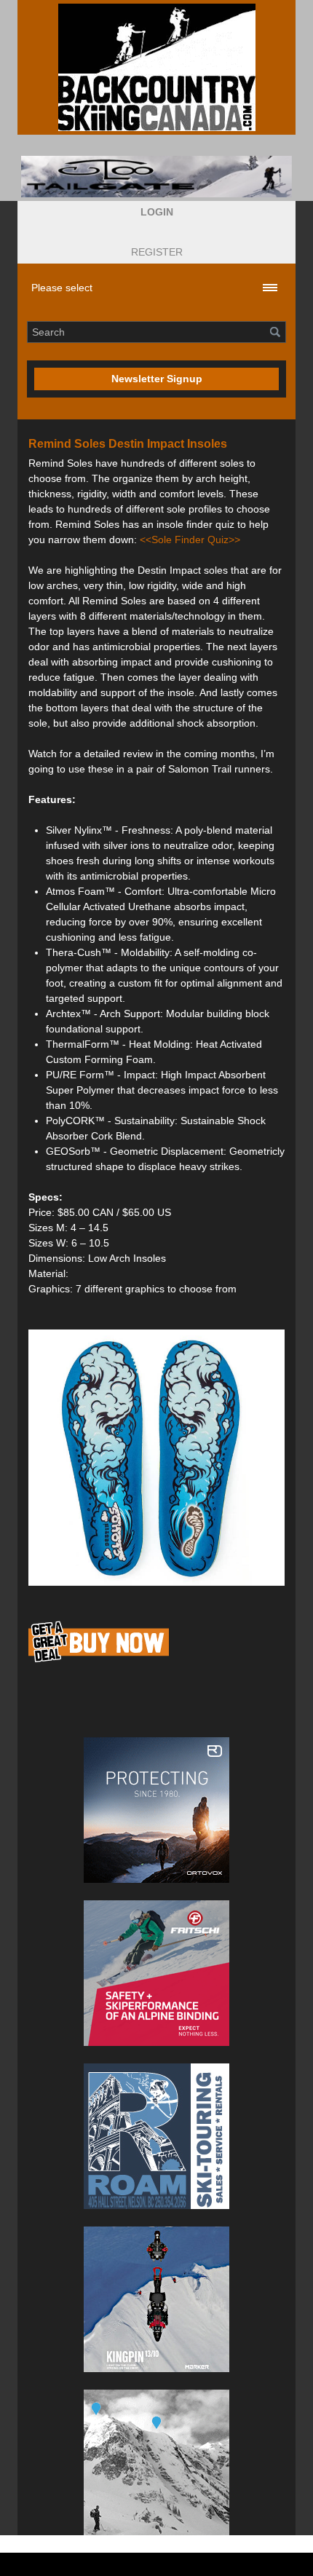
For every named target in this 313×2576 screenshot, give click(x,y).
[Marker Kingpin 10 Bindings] (156, 2299)
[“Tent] (99, 1662)
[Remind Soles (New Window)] (156, 1458)
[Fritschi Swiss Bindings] (156, 1973)
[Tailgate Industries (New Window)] (156, 177)
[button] (157, 212)
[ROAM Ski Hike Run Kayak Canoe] (156, 2136)
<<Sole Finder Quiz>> (190, 540)
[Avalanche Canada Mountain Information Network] (156, 2462)
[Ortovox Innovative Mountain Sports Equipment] (156, 1810)
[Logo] (156, 67)
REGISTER (157, 252)
